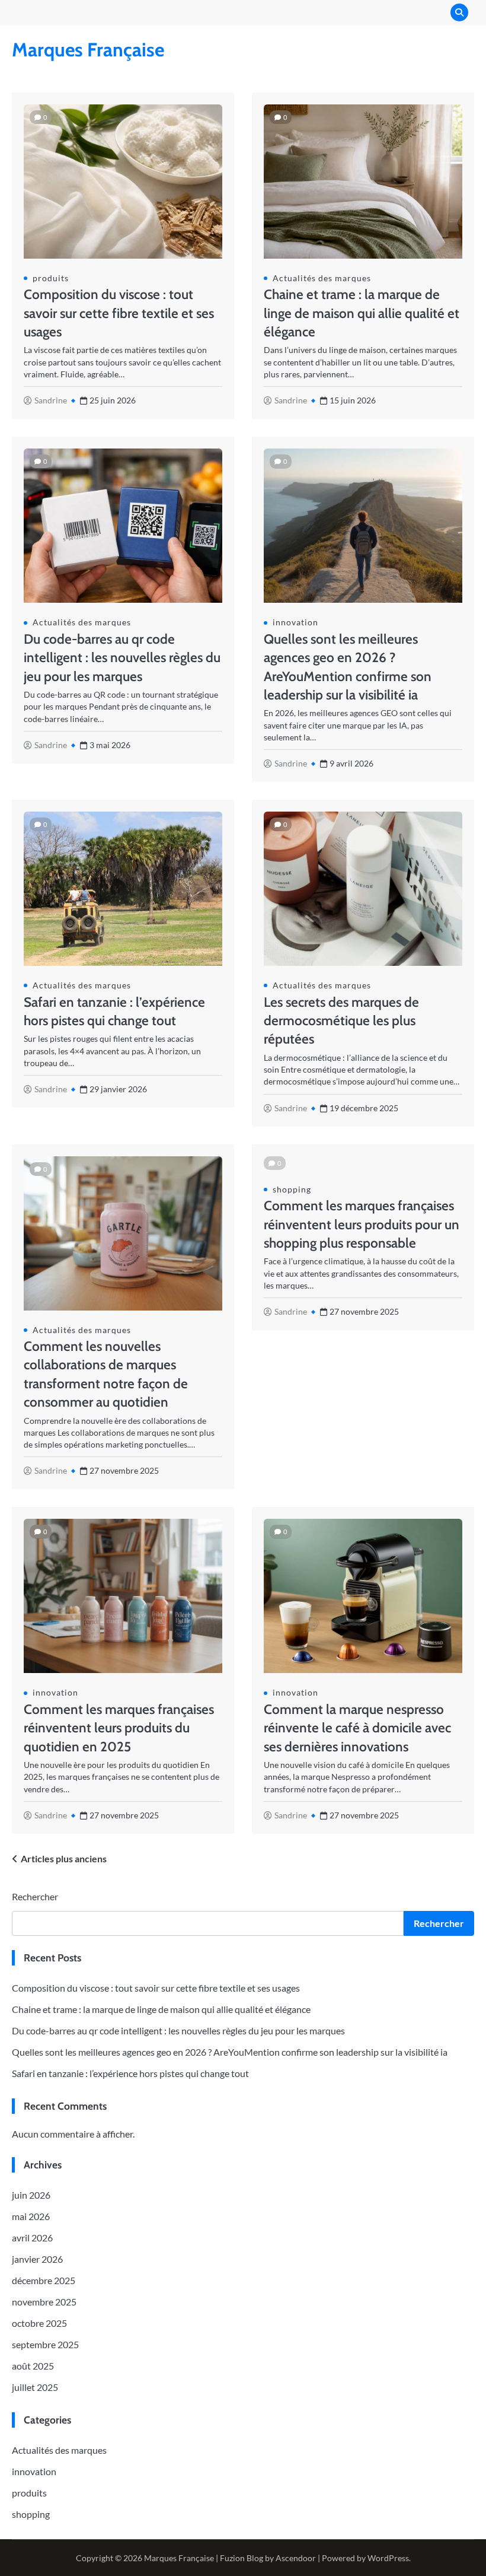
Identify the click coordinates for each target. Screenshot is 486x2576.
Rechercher (35, 1896)
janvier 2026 (37, 2259)
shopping (292, 1190)
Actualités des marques (322, 278)
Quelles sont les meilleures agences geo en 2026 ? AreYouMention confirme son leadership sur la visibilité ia (230, 2052)
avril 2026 (32, 2238)
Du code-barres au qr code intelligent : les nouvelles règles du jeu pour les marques (122, 658)
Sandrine (51, 400)
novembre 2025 (44, 2302)
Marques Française (88, 50)
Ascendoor (296, 2558)
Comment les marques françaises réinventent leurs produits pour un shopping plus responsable (362, 1224)
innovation (295, 622)
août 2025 (33, 2366)
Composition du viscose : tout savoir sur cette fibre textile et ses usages (119, 313)
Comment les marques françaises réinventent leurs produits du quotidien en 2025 (119, 1728)
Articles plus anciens (64, 1858)
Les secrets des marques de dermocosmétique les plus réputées (341, 1021)
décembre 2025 (44, 2280)
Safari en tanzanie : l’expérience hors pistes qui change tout (130, 2073)
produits (51, 278)
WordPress (388, 2558)
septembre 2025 (45, 2344)
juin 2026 (31, 2195)
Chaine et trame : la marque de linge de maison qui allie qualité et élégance (362, 313)
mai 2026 (31, 2216)
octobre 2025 (39, 2323)
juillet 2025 (35, 2387)
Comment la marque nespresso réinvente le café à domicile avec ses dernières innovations (357, 1728)
